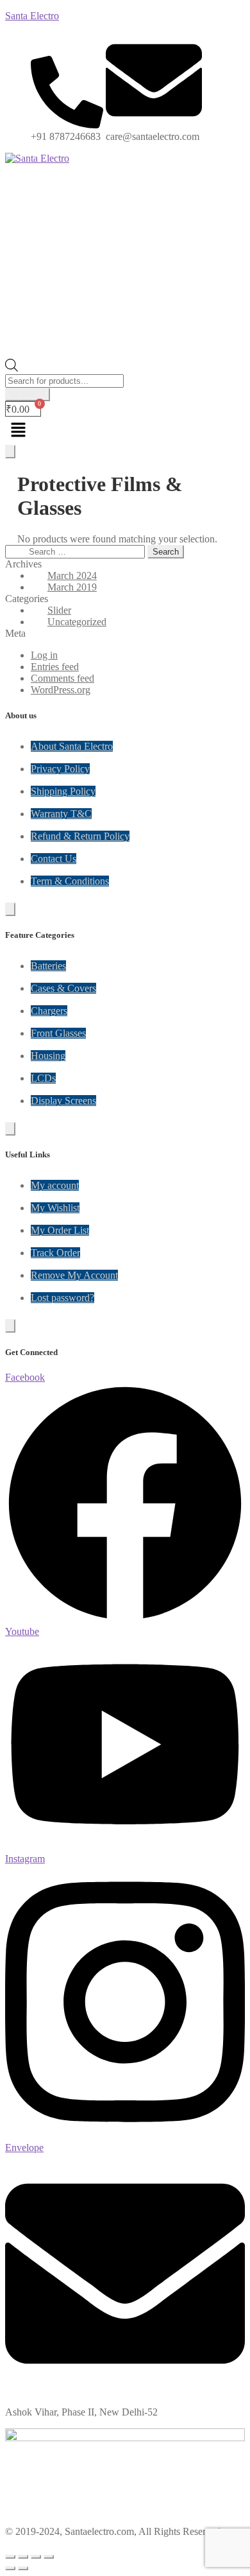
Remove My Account (74, 1275)
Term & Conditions (70, 881)
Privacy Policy (60, 769)
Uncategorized (77, 622)
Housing (48, 1056)
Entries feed (55, 667)
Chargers (49, 1011)
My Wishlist (55, 1208)
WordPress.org (61, 690)
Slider (59, 610)
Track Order (55, 1253)
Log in (44, 655)
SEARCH (28, 394)
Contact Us (54, 859)
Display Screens (63, 1101)
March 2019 (72, 587)
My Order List (60, 1230)
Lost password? (63, 1298)
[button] (125, 431)
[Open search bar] (12, 368)
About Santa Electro (72, 746)
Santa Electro (32, 16)
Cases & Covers (63, 988)
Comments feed (63, 678)
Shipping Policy (63, 791)
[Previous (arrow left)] (10, 2568)
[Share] (36, 2557)
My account (55, 1185)
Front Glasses (58, 1033)
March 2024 (72, 575)
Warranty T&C (61, 814)
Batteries (48, 966)
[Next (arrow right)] (23, 2568)
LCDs (43, 1078)
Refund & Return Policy (80, 836)
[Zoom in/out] (10, 2557)
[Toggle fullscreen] (23, 2557)
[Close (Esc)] (49, 2557)
